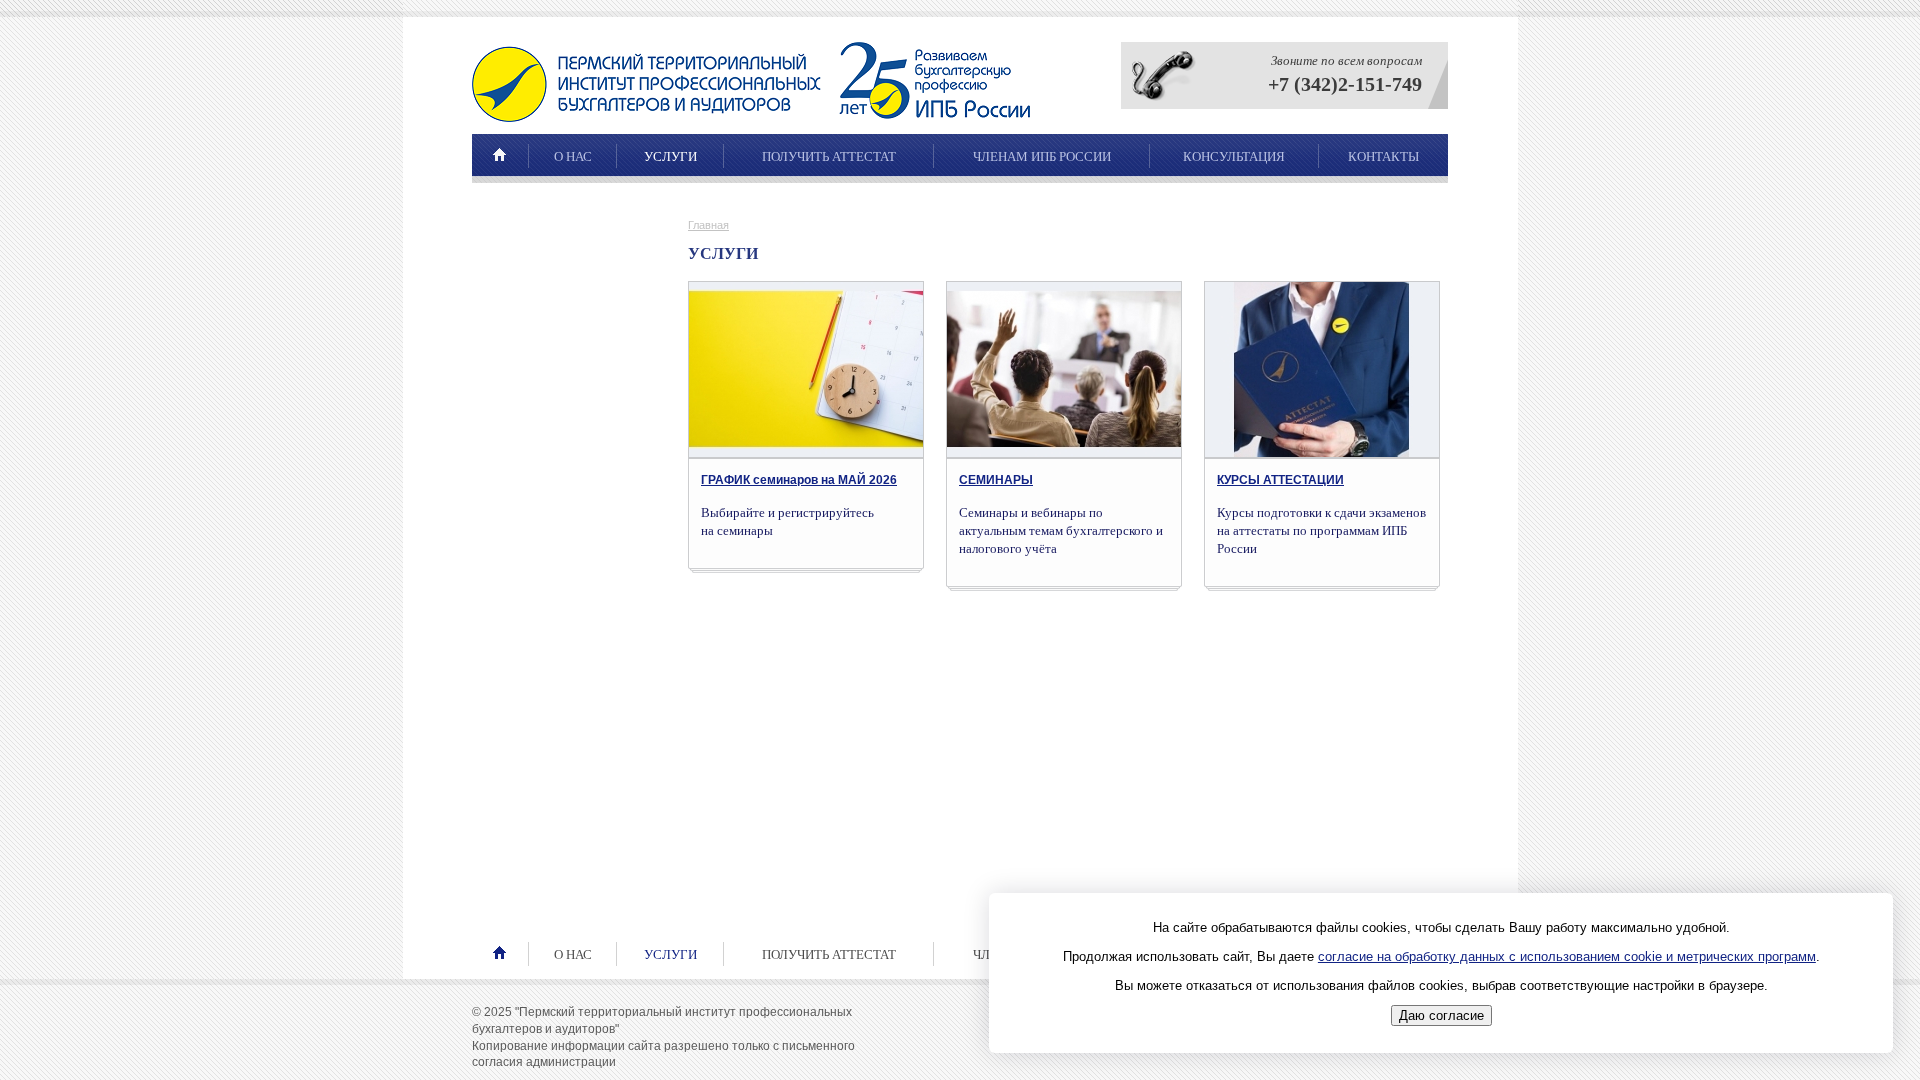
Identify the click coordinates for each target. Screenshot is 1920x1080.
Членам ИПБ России (1042, 156)
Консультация (1234, 156)
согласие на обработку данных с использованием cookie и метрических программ (1567, 956)
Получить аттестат (829, 156)
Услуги (670, 156)
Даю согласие (1441, 1016)
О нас (573, 156)
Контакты (1383, 156)
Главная (708, 225)
